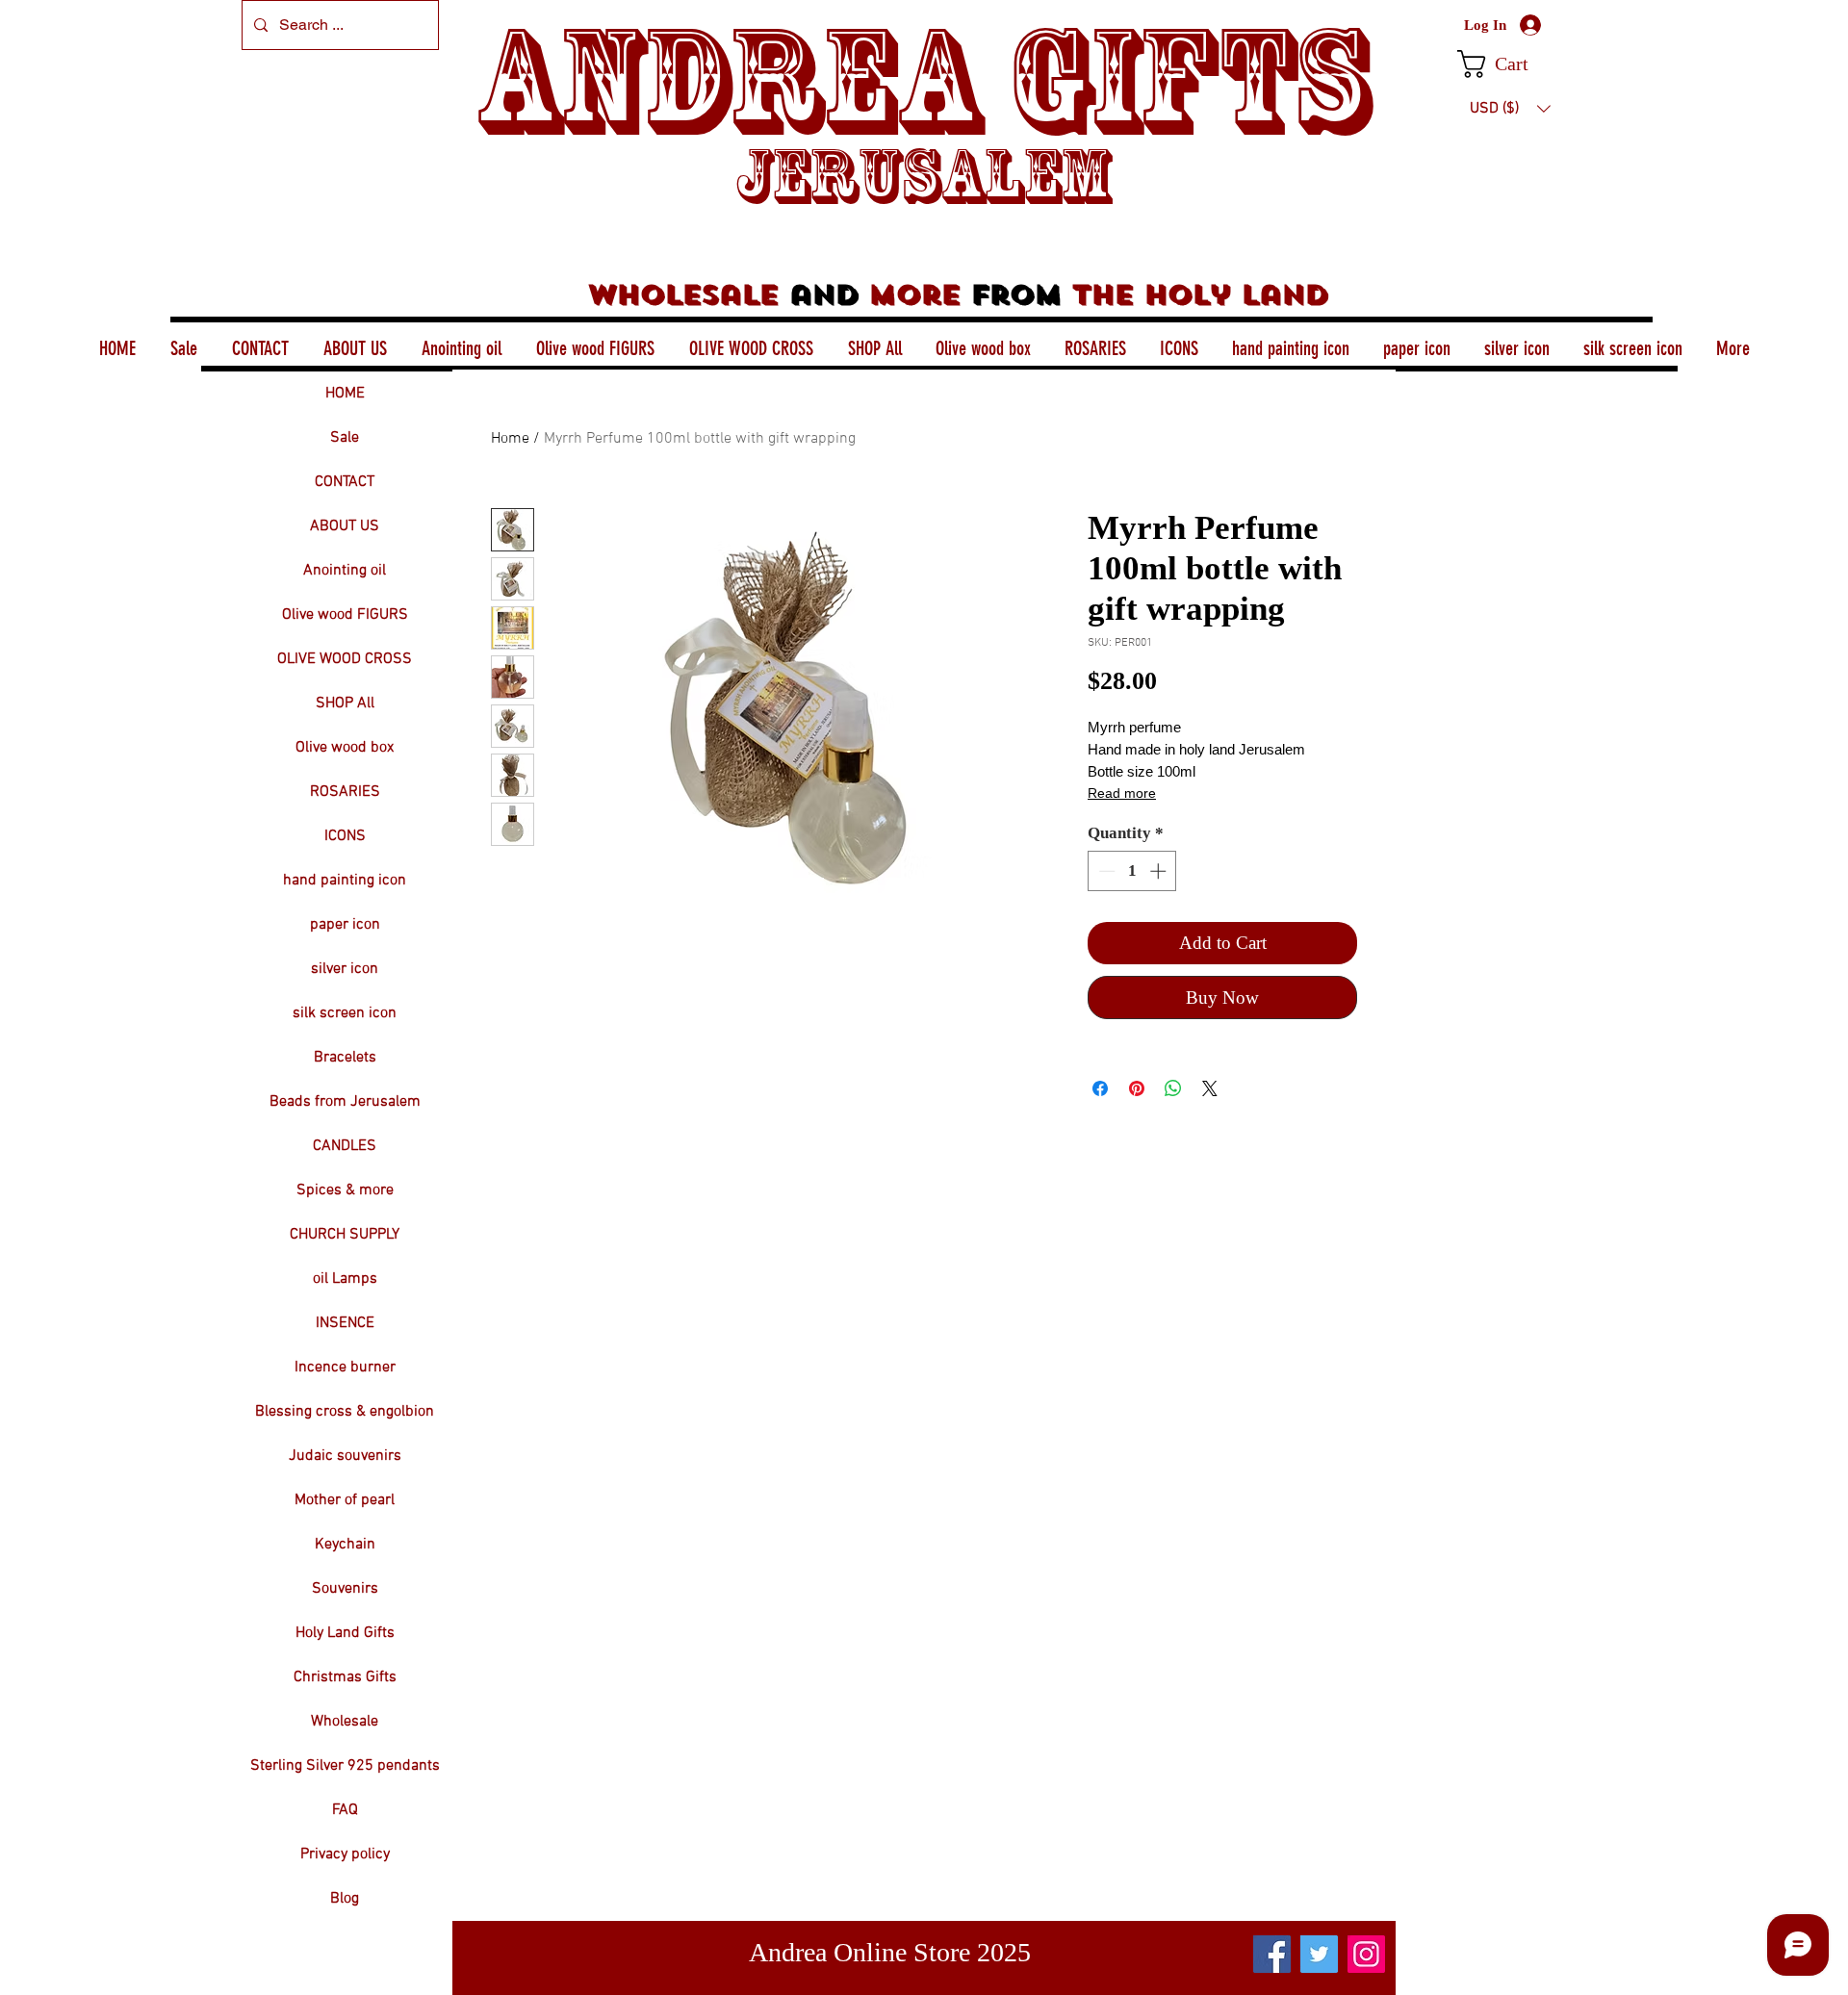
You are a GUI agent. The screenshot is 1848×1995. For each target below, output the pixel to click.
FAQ (345, 1810)
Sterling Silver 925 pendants (345, 1766)
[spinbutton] (1132, 871)
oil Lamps (345, 1279)
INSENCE (345, 1323)
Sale (345, 438)
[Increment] (1160, 871)
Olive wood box (345, 748)
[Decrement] (1105, 871)
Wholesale (345, 1722)
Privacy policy (345, 1854)
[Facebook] (1272, 1954)
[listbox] (1510, 109)
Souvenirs (345, 1589)
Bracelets (345, 1058)
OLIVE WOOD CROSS (345, 659)
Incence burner (345, 1368)
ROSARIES (345, 792)
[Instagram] (1366, 1954)
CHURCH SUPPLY (345, 1235)
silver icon (345, 969)
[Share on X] (1210, 1088)
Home (510, 439)
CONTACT (345, 482)
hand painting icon (345, 881)
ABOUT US (345, 526)
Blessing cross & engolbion (345, 1412)
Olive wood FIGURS (345, 615)
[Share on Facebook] (1100, 1088)
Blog (345, 1899)
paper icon (345, 925)
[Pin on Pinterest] (1137, 1088)
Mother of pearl (345, 1500)
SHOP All (345, 703)
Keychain (345, 1545)
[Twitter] (1319, 1954)
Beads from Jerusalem (345, 1102)
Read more (1122, 793)
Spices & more (345, 1190)
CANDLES (345, 1146)
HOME (345, 394)
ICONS (345, 836)
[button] (1510, 64)
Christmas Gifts (345, 1677)
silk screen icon (345, 1013)
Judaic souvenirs (345, 1456)
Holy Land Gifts (345, 1633)
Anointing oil (345, 571)
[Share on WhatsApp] (1173, 1088)
